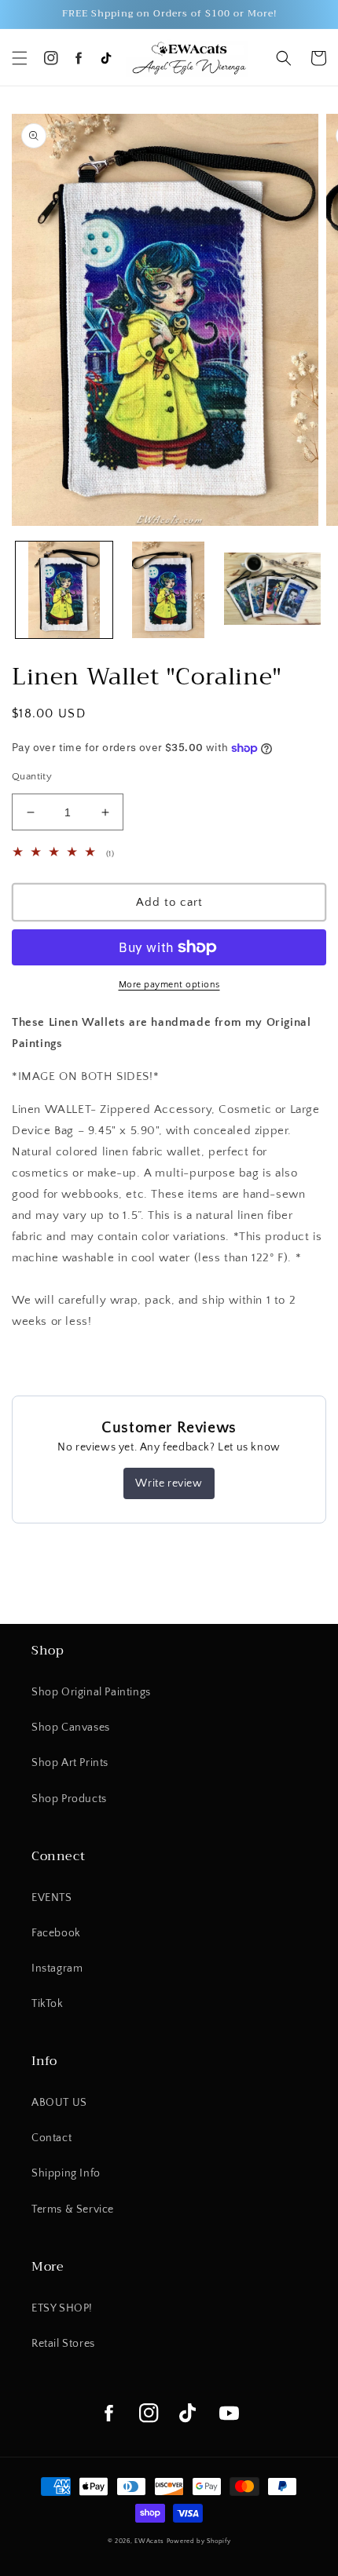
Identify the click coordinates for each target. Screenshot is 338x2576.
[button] (20, 58)
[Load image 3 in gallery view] (272, 590)
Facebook (56, 1933)
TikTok (48, 2004)
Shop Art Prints (70, 1763)
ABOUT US (59, 2103)
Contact (51, 2138)
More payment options (169, 985)
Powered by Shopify (199, 2541)
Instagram (57, 1968)
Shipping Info (66, 2173)
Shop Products (69, 1799)
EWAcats (149, 2541)
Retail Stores (63, 2344)
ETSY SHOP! (62, 2308)
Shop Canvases (71, 1728)
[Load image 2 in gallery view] (169, 590)
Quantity (32, 776)
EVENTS (52, 1898)
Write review (169, 1483)
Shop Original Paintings (91, 1692)
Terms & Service (73, 2209)
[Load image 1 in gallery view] (64, 590)
